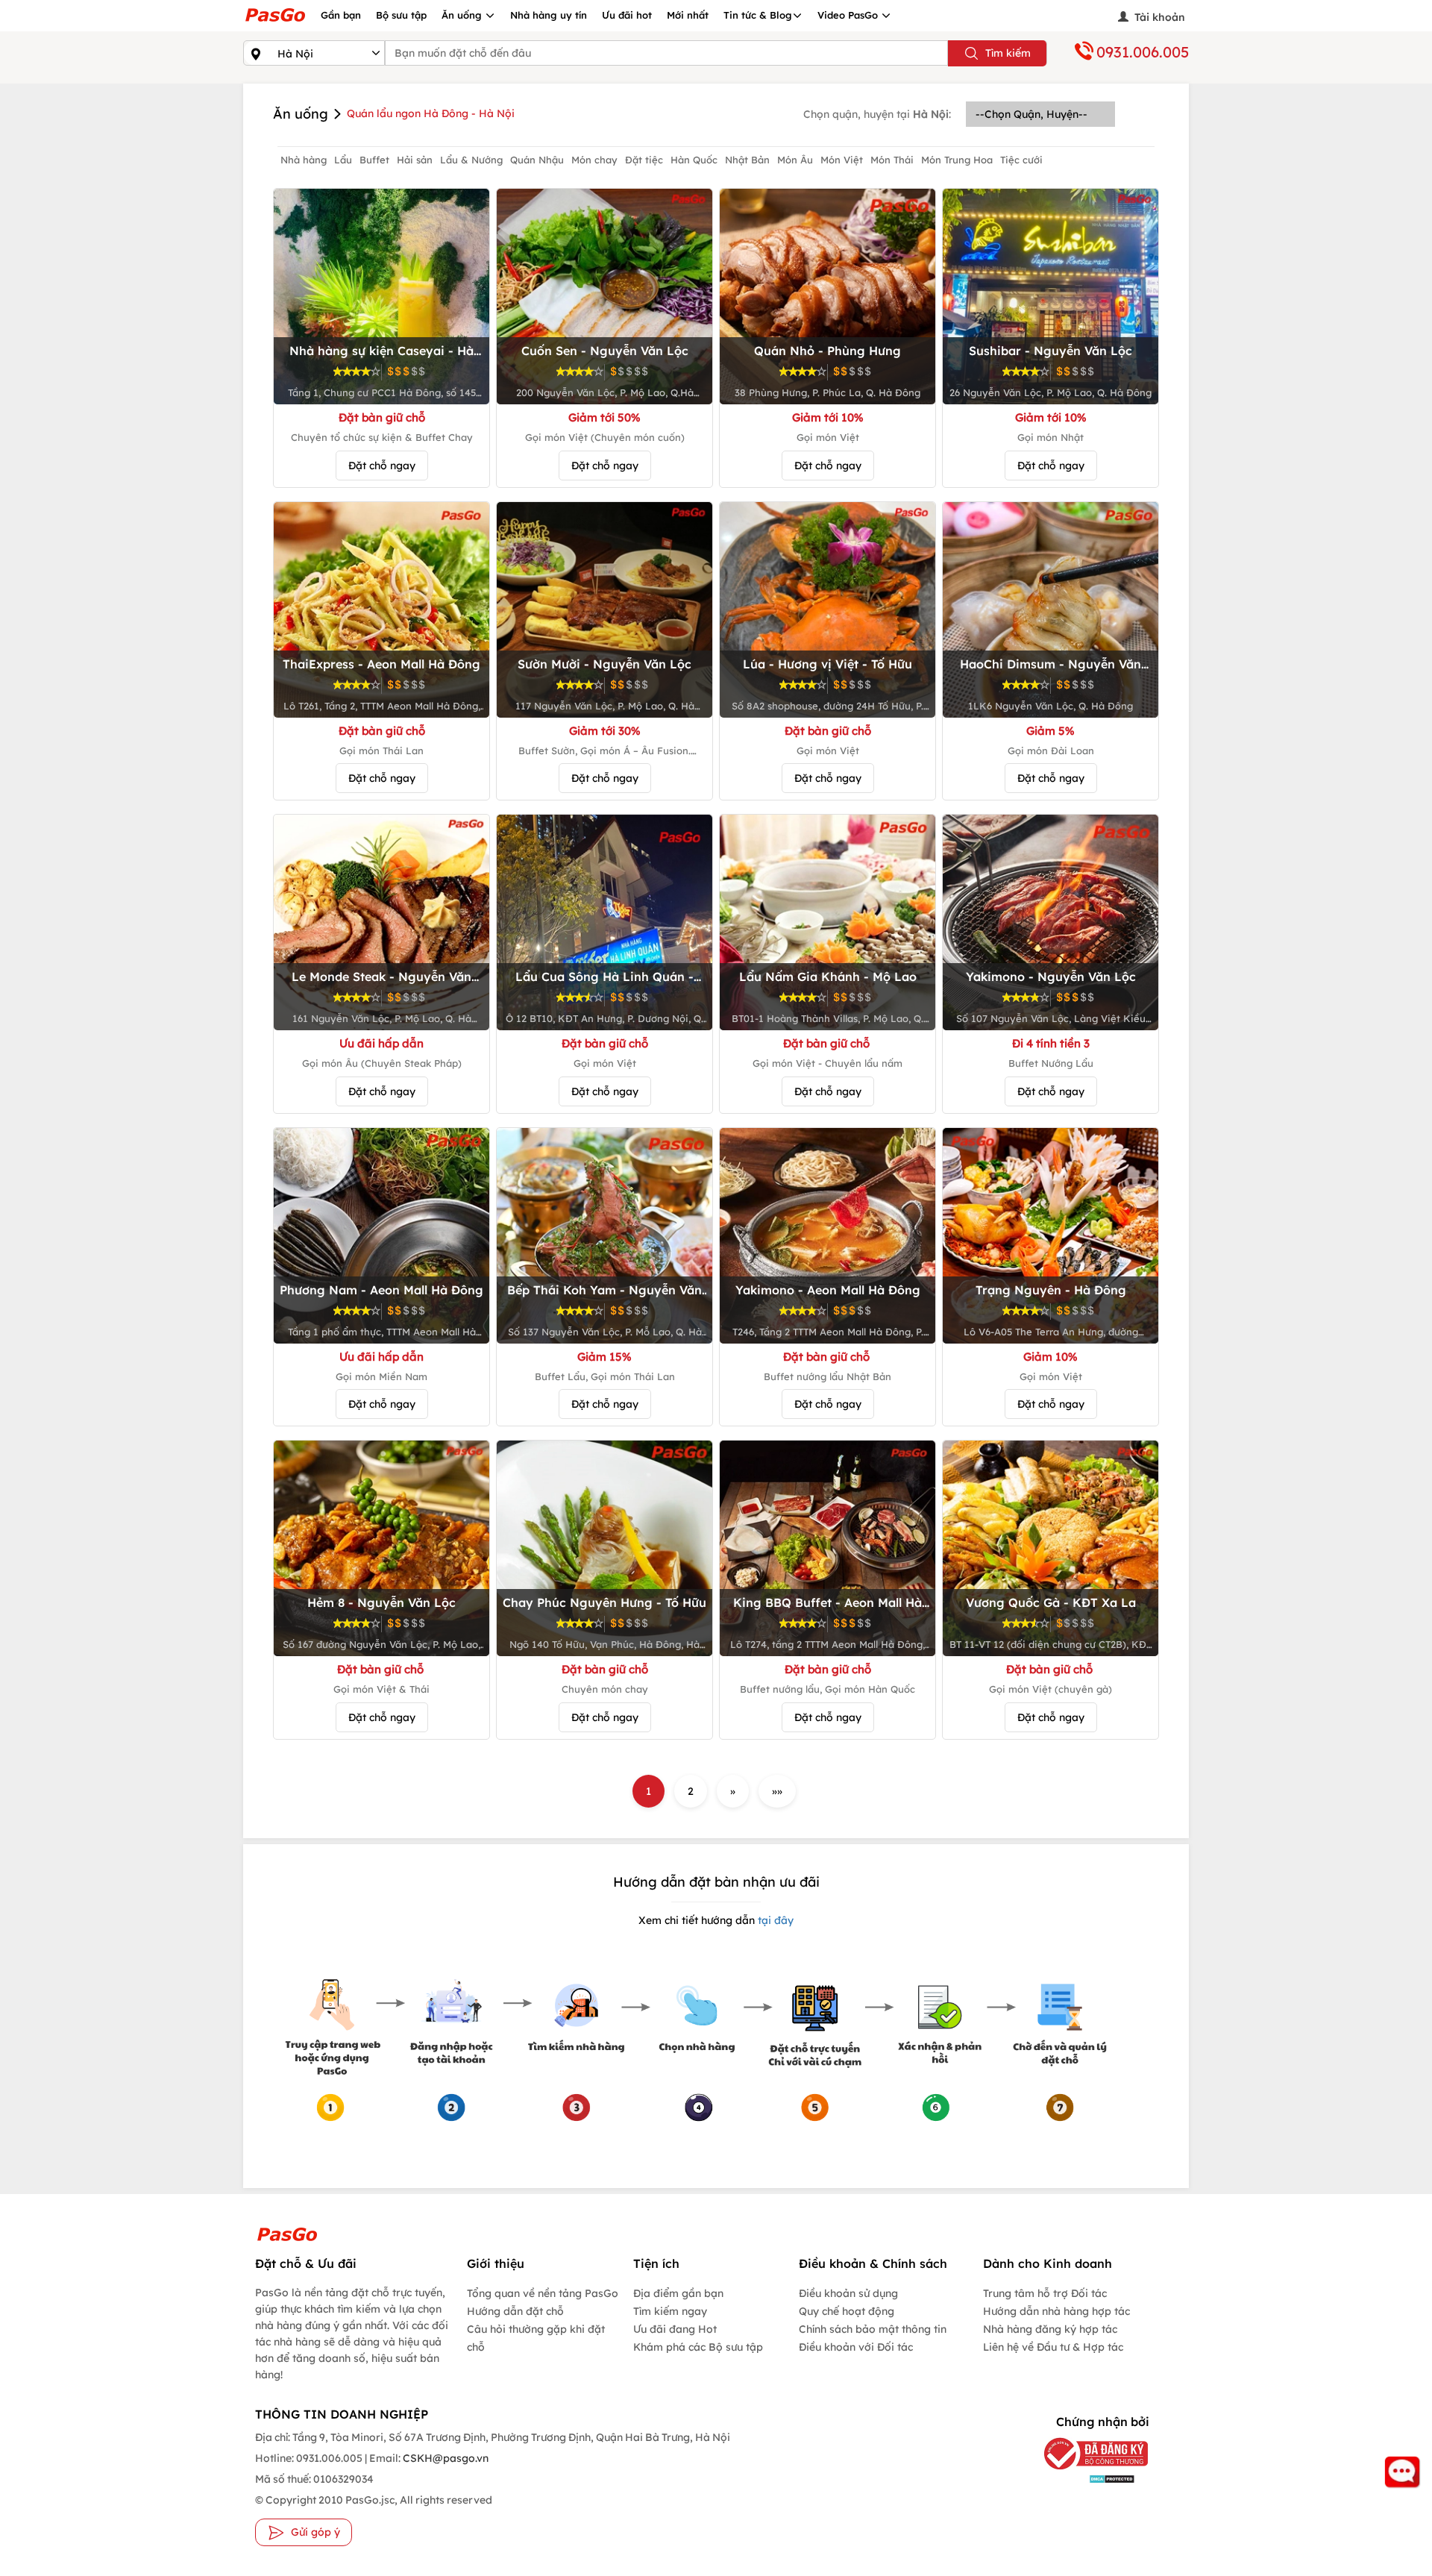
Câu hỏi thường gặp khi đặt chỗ (536, 2338)
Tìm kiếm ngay (670, 2311)
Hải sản (415, 160)
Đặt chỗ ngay (382, 466)
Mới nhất (688, 15)
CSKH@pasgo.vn (445, 2458)
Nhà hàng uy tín (549, 15)
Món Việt (842, 160)
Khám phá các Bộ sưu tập (698, 2347)
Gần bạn (341, 15)
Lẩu (343, 160)
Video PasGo (849, 15)
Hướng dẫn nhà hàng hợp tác (1056, 2311)
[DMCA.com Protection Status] (1085, 2479)
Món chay (594, 160)
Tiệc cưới (1021, 160)
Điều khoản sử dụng (848, 2293)
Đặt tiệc (644, 160)
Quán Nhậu (537, 160)
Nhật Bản (747, 160)
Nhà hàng (304, 160)
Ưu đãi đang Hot (675, 2329)
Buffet (374, 160)
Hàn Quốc (694, 160)
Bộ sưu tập (401, 15)
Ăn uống (463, 15)
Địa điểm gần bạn (678, 2293)
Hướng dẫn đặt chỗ (515, 2311)
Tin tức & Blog (758, 15)
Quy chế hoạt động (847, 2311)
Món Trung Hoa (957, 160)
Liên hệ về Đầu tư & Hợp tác (1053, 2347)
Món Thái (892, 160)
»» (777, 1791)
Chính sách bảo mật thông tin (873, 2329)
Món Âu (795, 160)
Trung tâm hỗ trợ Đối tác (1045, 2293)
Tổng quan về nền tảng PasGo (543, 2293)
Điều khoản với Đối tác (856, 2347)
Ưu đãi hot (627, 15)
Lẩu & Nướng (471, 160)
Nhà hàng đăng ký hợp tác (1050, 2329)
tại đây (774, 1920)
